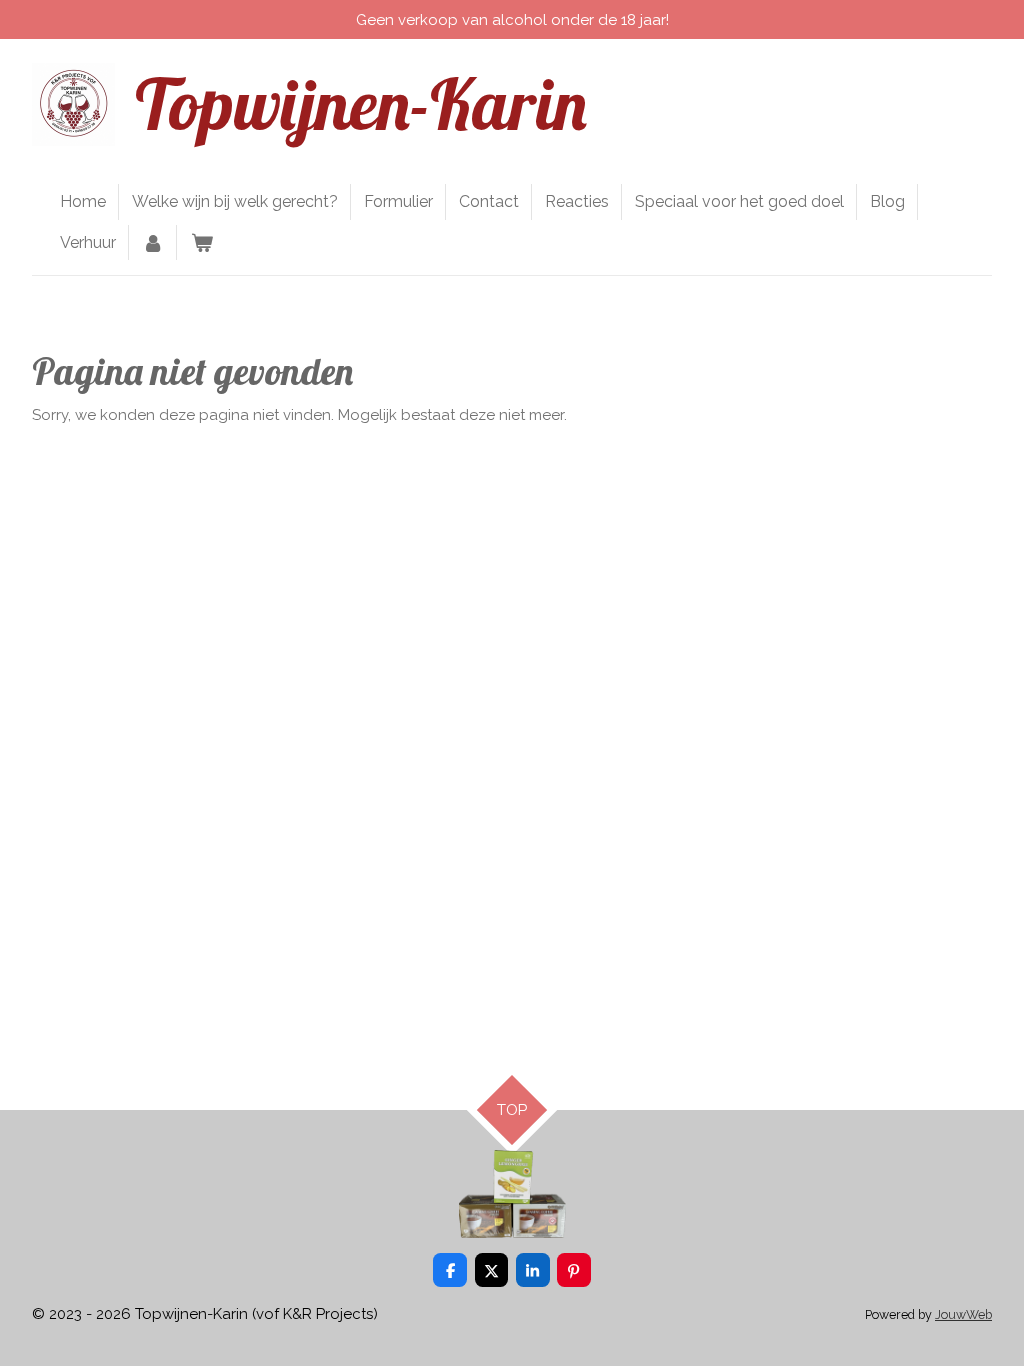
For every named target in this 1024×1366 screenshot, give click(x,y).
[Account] (153, 243)
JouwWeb (963, 1314)
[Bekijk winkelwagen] (201, 243)
